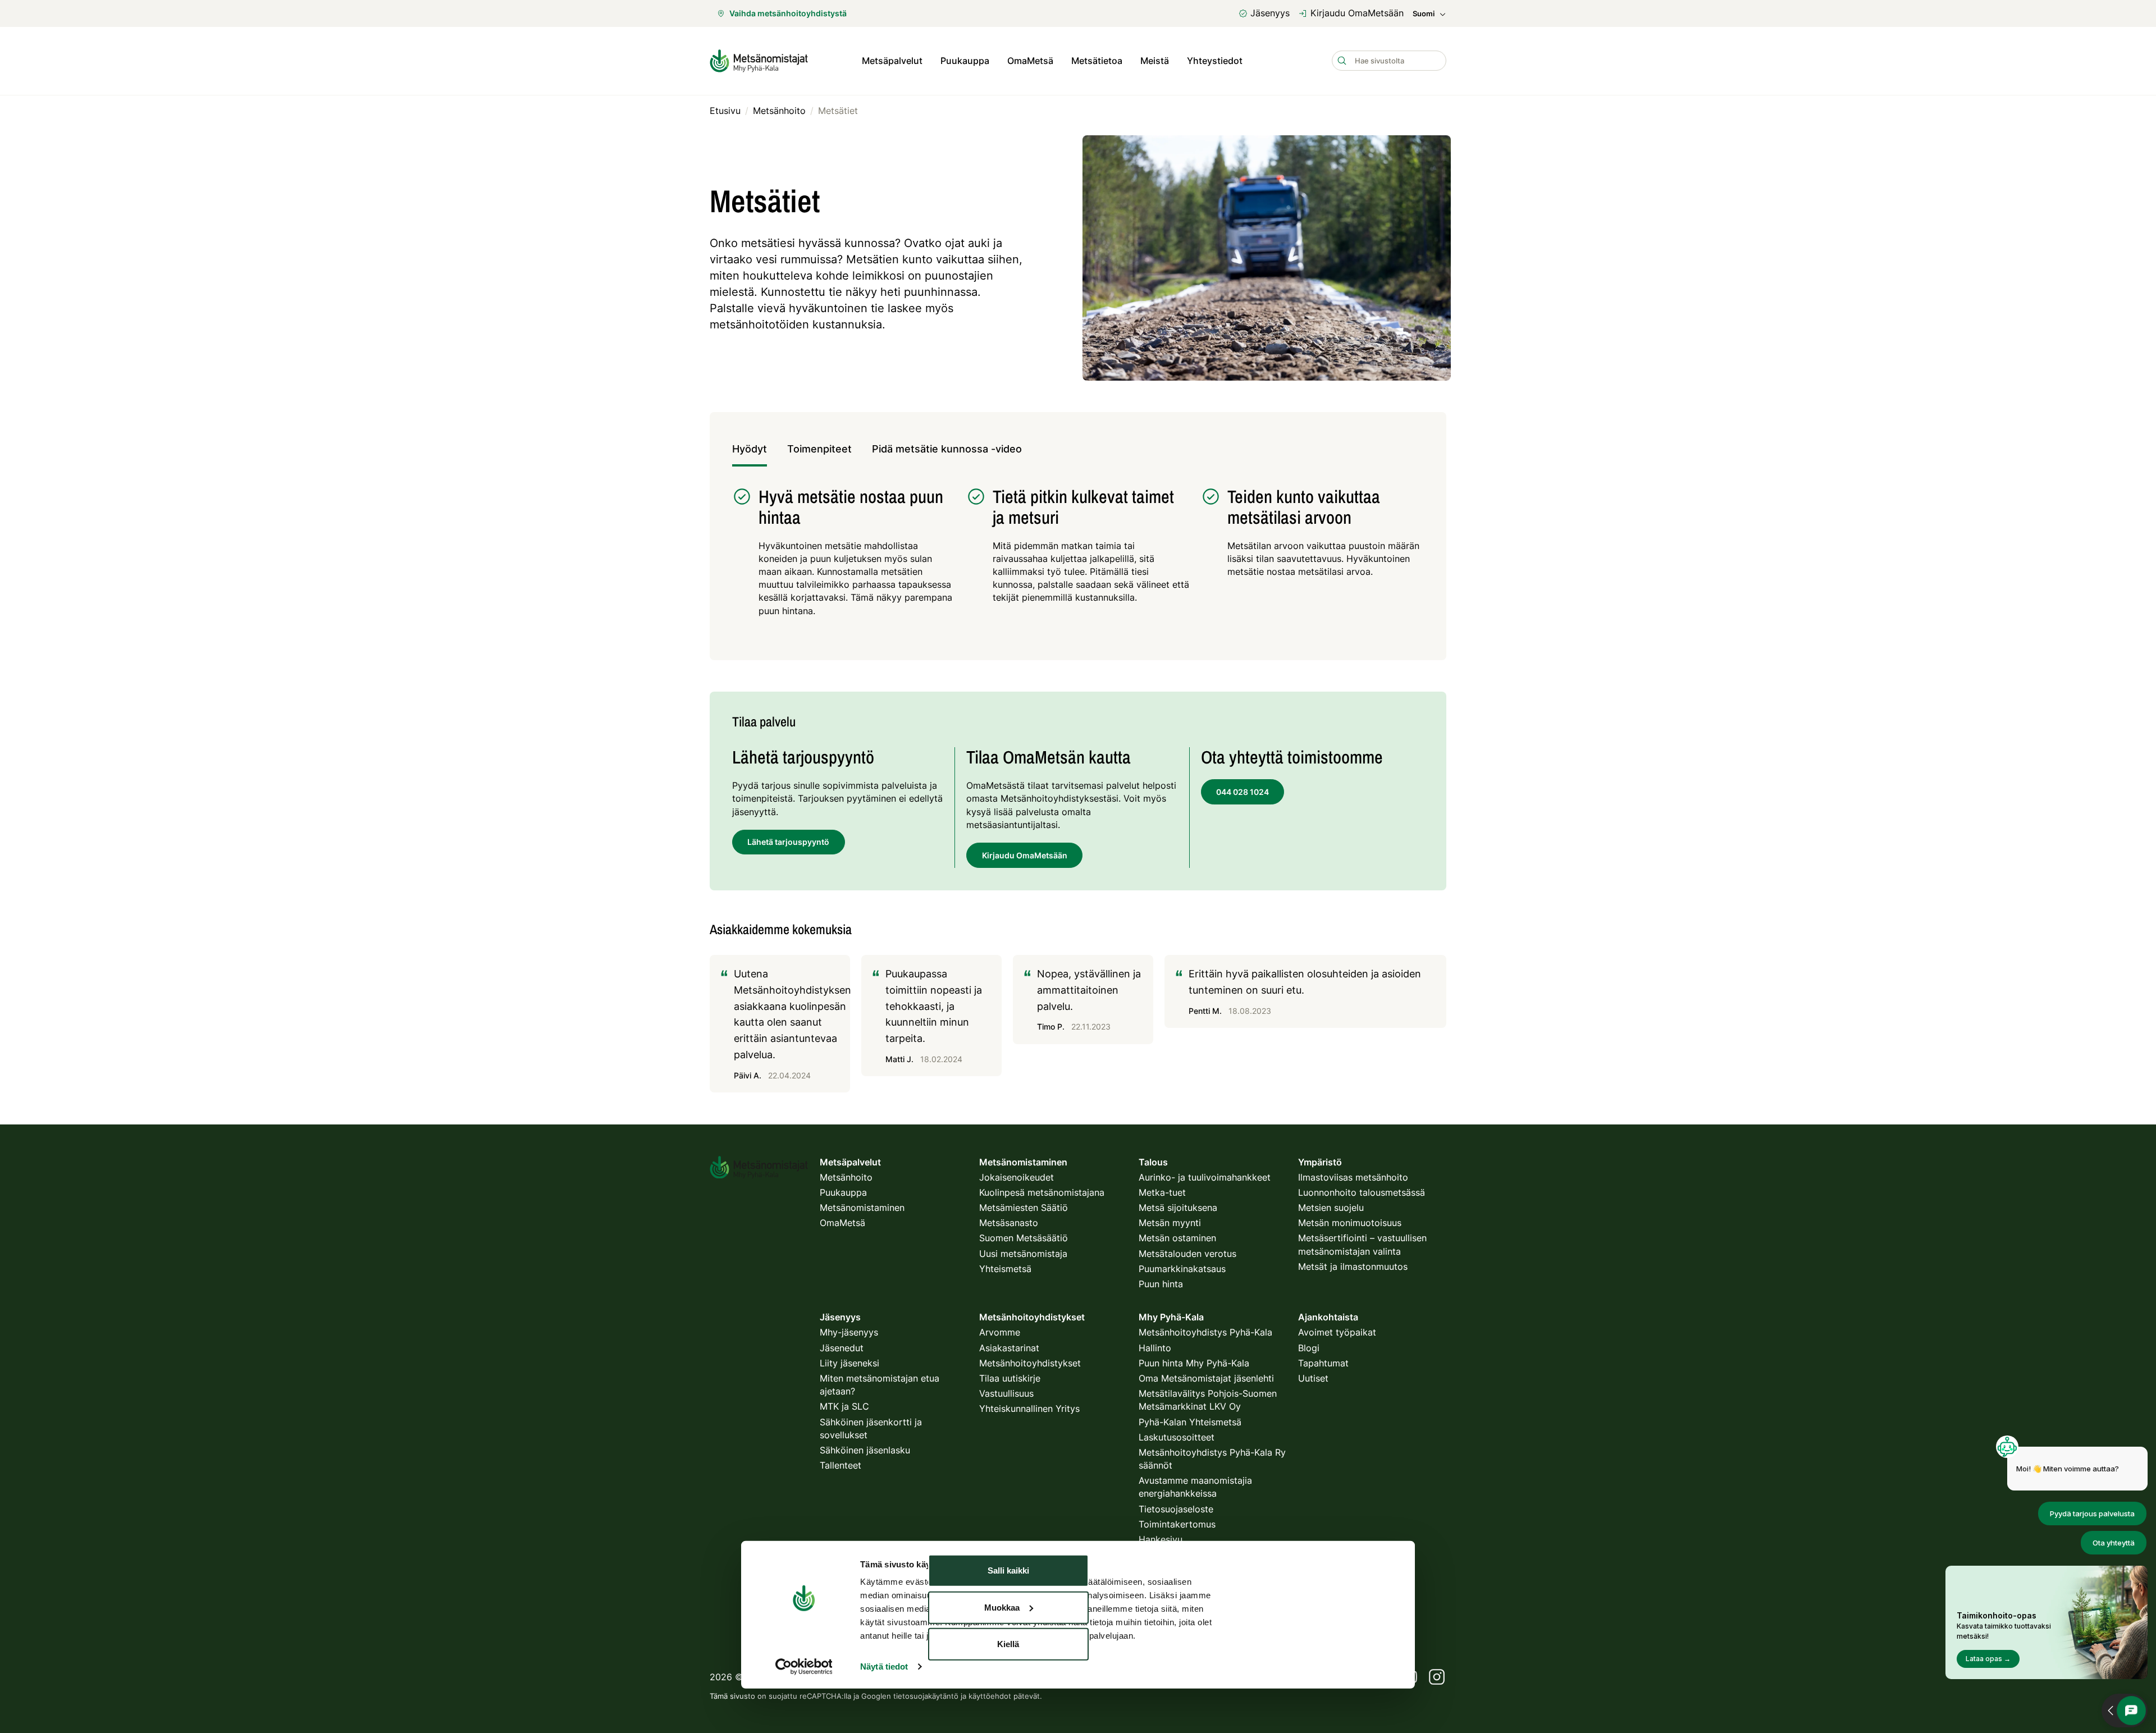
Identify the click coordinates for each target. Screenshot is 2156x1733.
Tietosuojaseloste (1176, 1509)
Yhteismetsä (1005, 1269)
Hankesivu (1161, 1539)
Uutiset (1313, 1378)
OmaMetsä (1030, 61)
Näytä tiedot (884, 1666)
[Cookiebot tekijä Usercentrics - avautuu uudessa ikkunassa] (804, 1667)
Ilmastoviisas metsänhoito (1353, 1177)
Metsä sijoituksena (1178, 1208)
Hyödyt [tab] (750, 449)
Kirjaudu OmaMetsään (1357, 13)
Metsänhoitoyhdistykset (1030, 1363)
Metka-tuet (1162, 1192)
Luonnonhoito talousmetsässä (1362, 1192)
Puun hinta (1161, 1284)
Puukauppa (965, 61)
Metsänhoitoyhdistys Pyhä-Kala (1205, 1332)
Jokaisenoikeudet (1017, 1177)
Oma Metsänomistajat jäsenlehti (1206, 1378)
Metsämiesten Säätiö (1024, 1208)
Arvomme (1000, 1332)
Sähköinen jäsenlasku (865, 1450)
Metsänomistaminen (862, 1208)
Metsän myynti (1170, 1223)
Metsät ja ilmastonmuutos (1353, 1266)
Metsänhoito (846, 1177)
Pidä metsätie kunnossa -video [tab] (947, 449)
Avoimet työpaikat (1337, 1332)
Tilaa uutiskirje (1010, 1378)
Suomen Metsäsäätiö (1024, 1238)
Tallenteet (841, 1465)
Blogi (1309, 1348)
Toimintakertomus (1177, 1524)
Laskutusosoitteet (1177, 1437)
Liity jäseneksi (849, 1363)
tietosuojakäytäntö (926, 1696)
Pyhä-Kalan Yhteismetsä (1190, 1422)
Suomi (1424, 14)
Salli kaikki (1008, 1570)
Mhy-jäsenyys (849, 1332)
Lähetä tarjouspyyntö (788, 842)
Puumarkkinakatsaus (1182, 1269)
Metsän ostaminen (1177, 1238)
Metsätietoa (1097, 61)
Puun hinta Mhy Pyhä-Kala (1194, 1363)
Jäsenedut (842, 1348)
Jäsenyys (1270, 13)
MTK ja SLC (844, 1406)
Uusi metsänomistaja (1023, 1254)
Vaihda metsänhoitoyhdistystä (788, 13)
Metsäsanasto (1009, 1223)
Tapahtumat (1323, 1363)
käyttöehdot (990, 1696)
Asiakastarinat (1009, 1348)
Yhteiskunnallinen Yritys (1029, 1409)
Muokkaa (1002, 1607)
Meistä (1155, 61)
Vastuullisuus (1006, 1393)
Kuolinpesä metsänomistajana (1042, 1192)
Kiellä (1008, 1644)
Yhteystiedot (1215, 61)
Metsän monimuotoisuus (1350, 1223)
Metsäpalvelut (892, 61)
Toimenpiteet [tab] (819, 449)
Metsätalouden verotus (1187, 1254)
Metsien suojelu (1331, 1208)
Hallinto (1155, 1348)
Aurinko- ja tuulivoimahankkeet (1205, 1177)
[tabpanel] (1078, 558)
